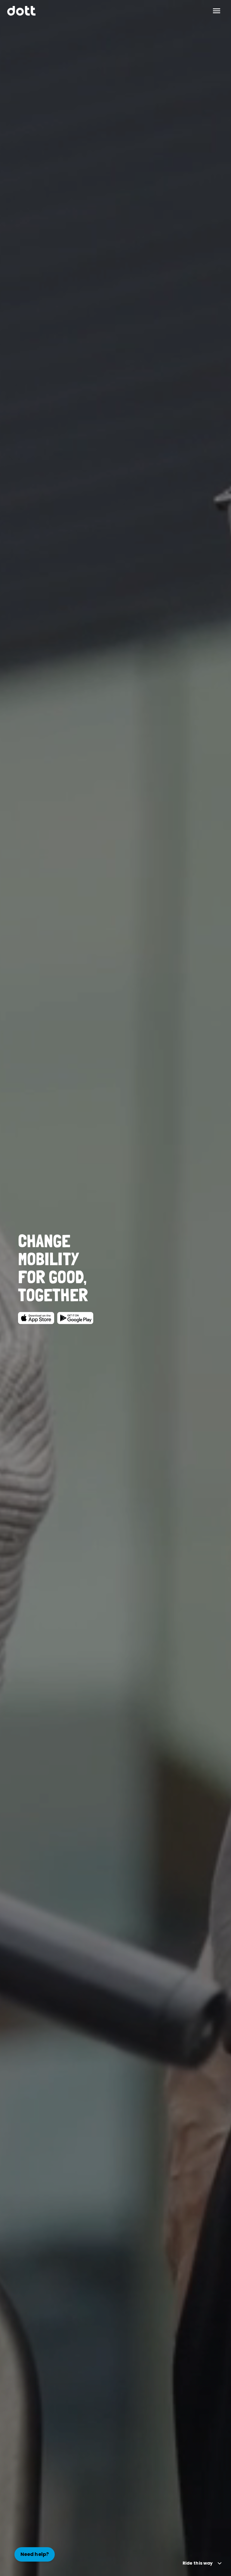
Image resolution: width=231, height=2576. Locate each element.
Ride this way (198, 2563)
